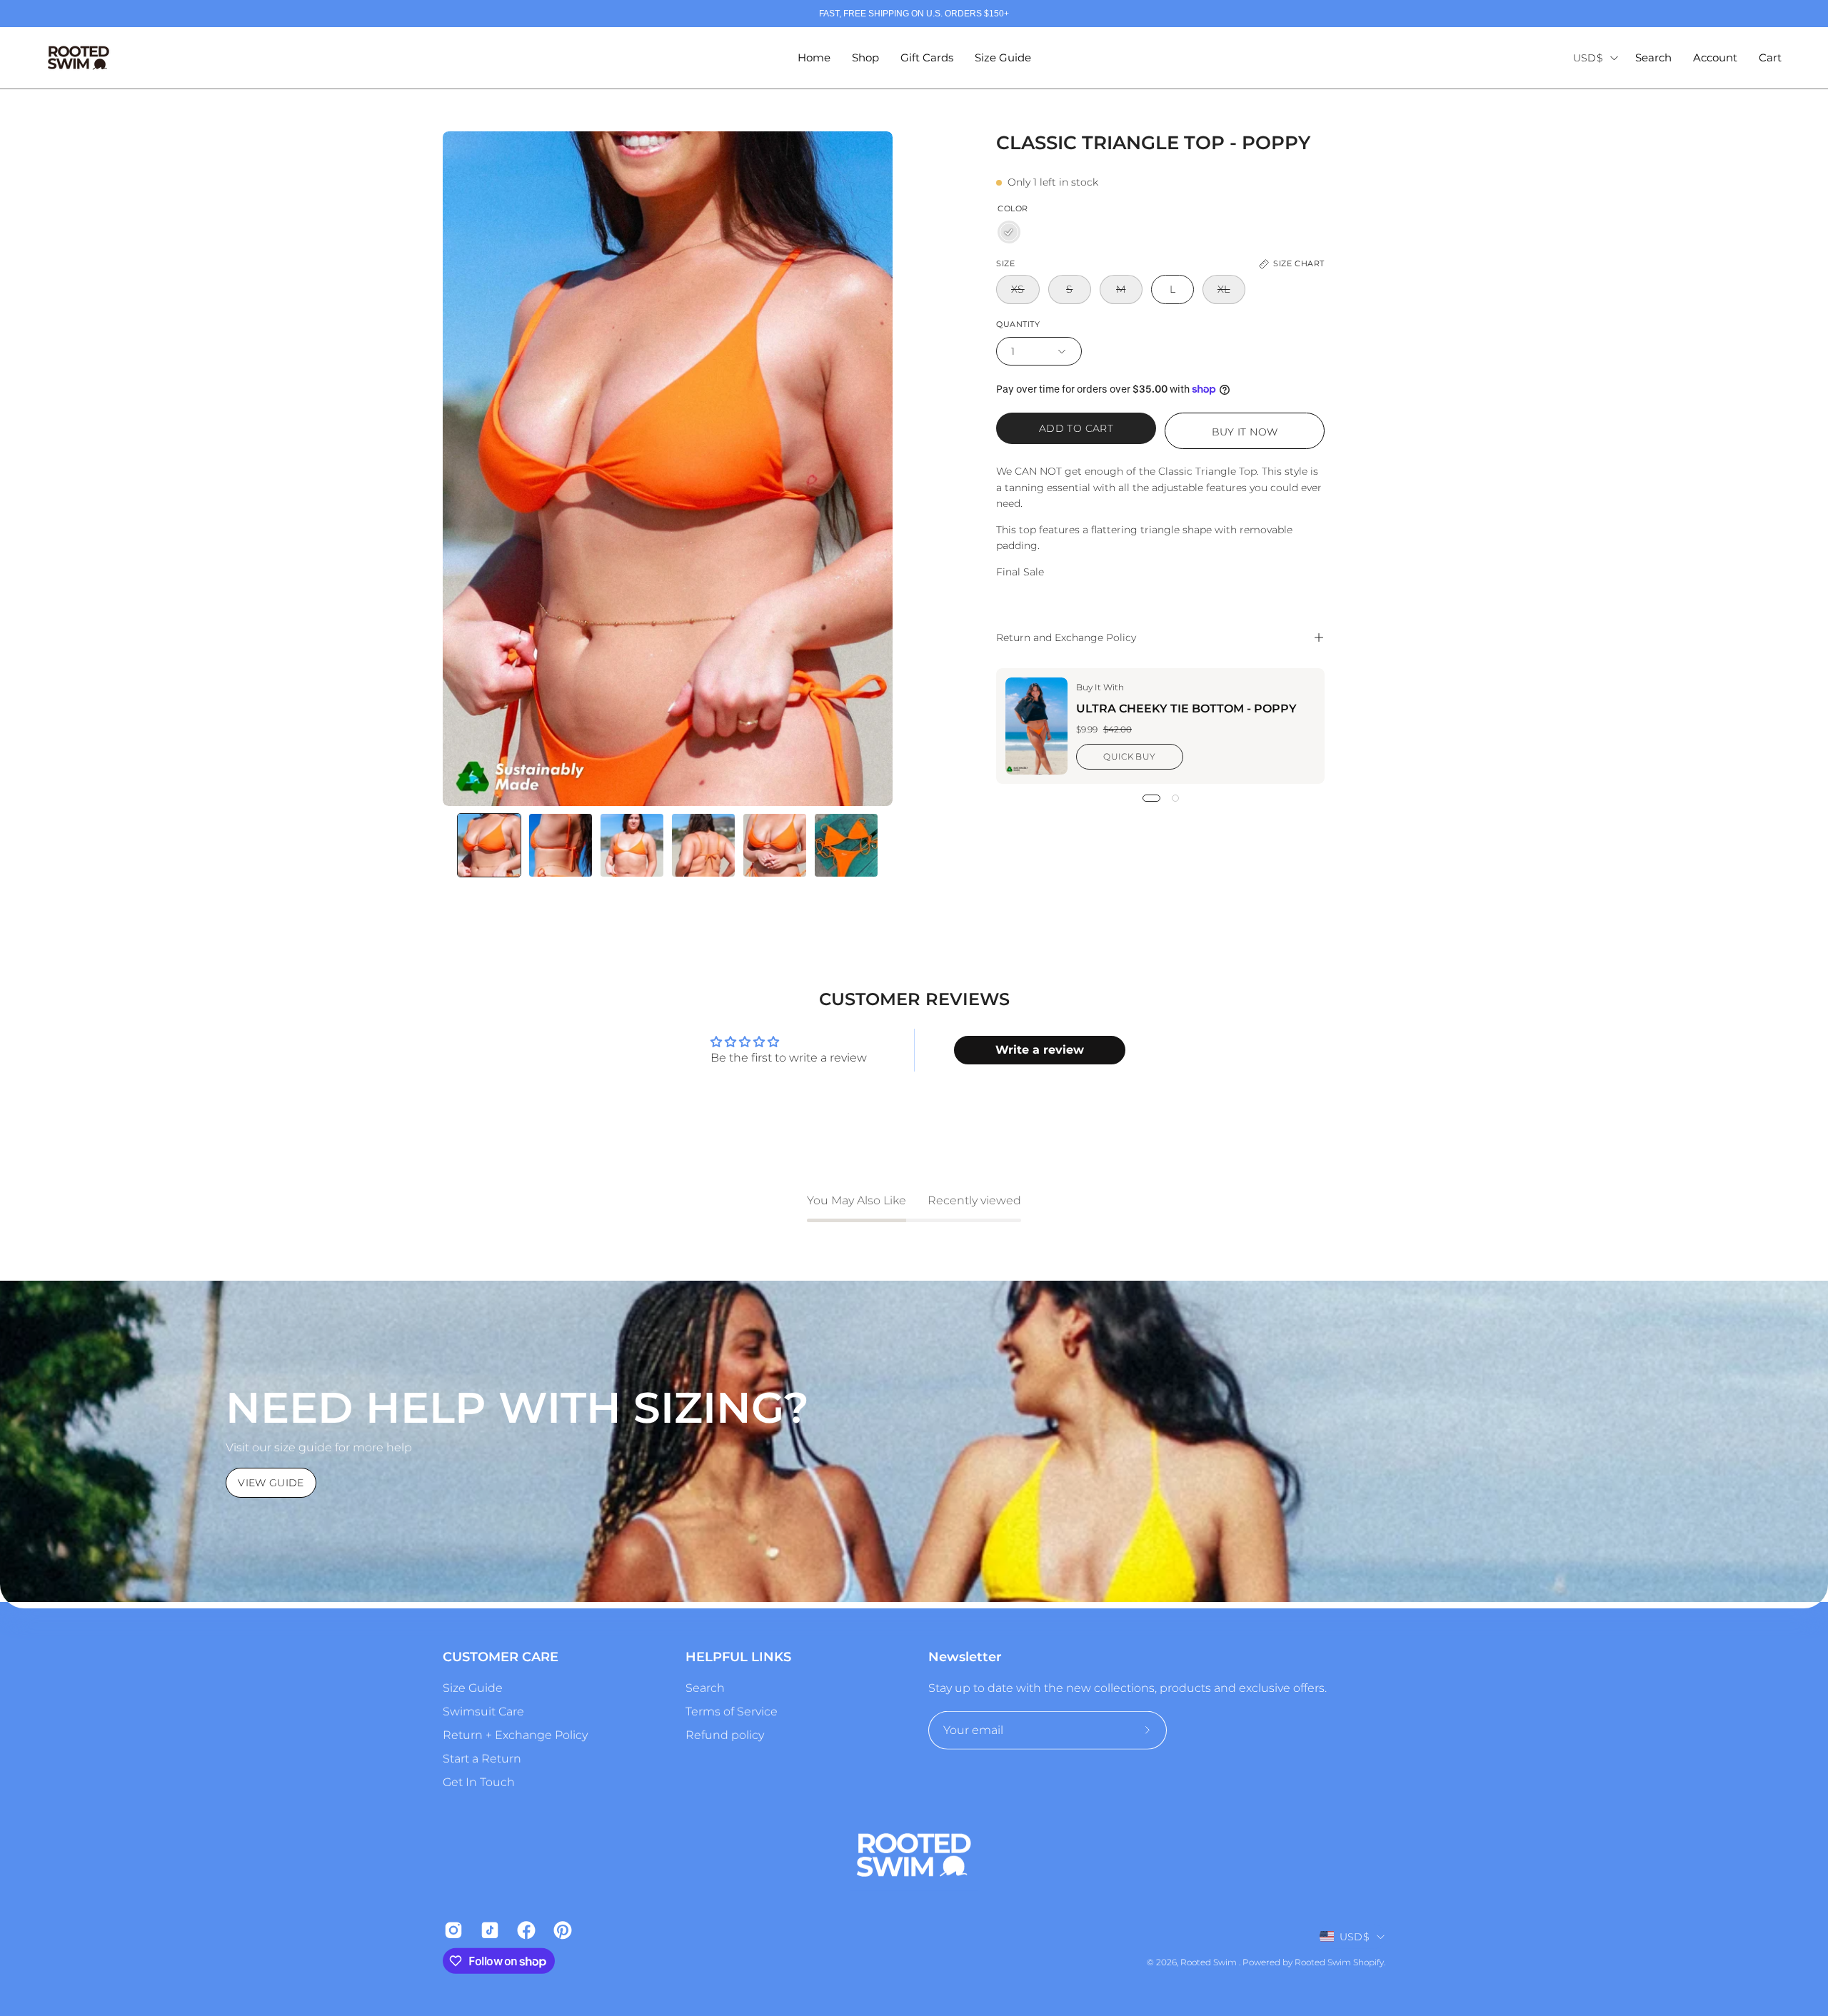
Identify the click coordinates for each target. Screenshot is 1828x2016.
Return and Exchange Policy (1066, 637)
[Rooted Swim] (79, 58)
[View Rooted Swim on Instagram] (452, 1930)
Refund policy (725, 1735)
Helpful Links (738, 1657)
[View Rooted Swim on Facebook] (524, 1930)
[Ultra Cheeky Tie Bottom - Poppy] (1036, 726)
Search (705, 1688)
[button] (1653, 58)
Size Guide (473, 1688)
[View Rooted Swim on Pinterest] (561, 1930)
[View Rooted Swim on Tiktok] (488, 1930)
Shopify (1369, 1962)
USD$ (1588, 58)
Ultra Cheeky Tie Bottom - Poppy (1186, 709)
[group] (914, 14)
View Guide (271, 1483)
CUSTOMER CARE (501, 1657)
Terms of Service (732, 1712)
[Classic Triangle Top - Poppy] (489, 845)
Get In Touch (479, 1782)
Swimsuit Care (483, 1712)
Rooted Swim (1210, 1962)
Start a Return (482, 1759)
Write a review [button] (1040, 1050)
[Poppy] (1009, 232)
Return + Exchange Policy (515, 1735)
